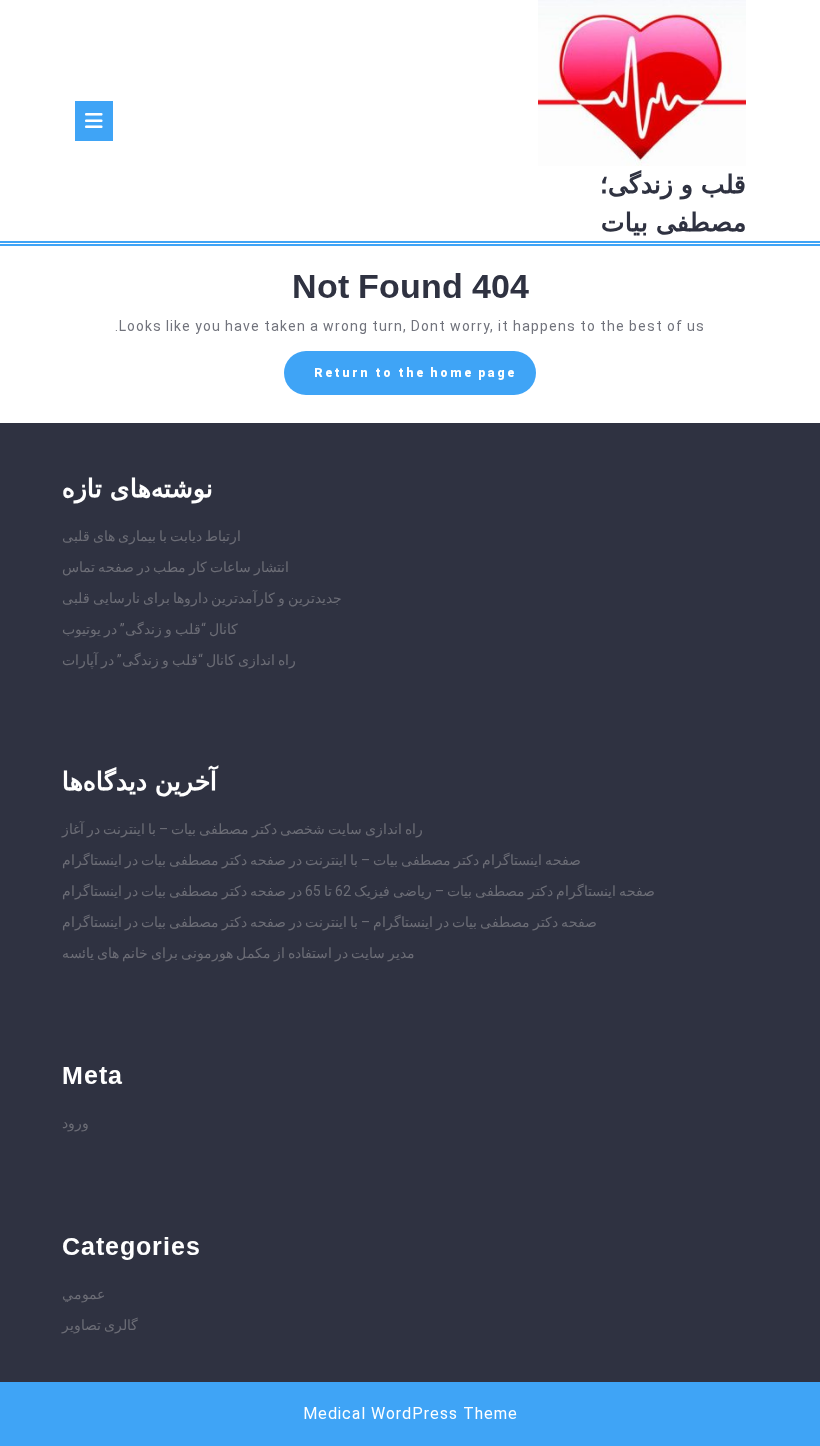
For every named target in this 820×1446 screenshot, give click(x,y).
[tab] (94, 121)
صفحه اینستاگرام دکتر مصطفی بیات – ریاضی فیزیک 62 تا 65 (480, 891)
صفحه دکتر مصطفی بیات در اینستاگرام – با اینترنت (451, 922)
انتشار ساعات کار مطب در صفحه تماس (175, 567)
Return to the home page (400, 379)
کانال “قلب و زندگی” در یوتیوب (150, 629)
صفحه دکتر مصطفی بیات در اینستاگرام (174, 860)
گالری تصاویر (100, 1325)
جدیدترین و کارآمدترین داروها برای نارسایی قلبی (202, 598)
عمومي (83, 1294)
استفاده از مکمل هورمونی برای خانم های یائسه (197, 953)
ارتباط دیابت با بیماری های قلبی (151, 536)
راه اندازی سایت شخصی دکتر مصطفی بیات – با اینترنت (263, 829)
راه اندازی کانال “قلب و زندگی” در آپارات (179, 660)
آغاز (73, 829)
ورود (75, 1123)
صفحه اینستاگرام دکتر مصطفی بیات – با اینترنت (443, 860)
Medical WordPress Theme (410, 1413)
